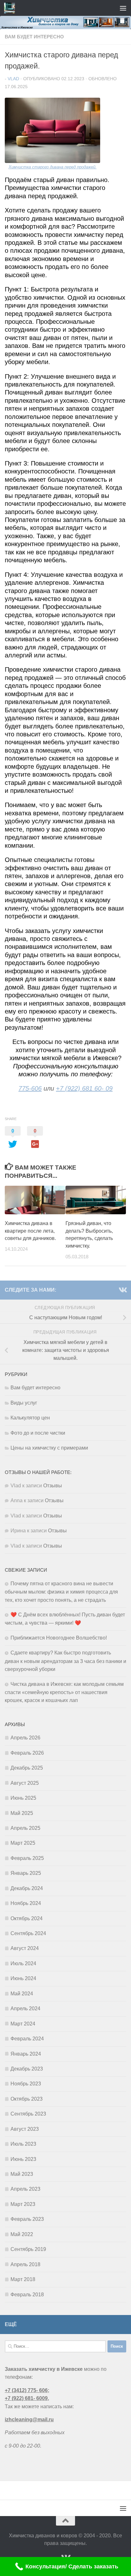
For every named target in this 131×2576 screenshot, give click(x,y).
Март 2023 (23, 2204)
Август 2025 (25, 1783)
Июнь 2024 (23, 1978)
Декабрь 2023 (27, 2069)
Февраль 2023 (27, 2219)
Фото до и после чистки (38, 1433)
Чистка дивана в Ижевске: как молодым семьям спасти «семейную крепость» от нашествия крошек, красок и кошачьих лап (64, 1692)
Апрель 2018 (25, 2264)
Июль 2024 (23, 1963)
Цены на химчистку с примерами (49, 1448)
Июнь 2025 (23, 1798)
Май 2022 (22, 2234)
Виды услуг (24, 1403)
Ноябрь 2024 (26, 1903)
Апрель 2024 (25, 2009)
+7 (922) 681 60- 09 (84, 1088)
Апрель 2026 (25, 1738)
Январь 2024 (26, 2054)
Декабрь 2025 (27, 1768)
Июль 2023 (23, 2144)
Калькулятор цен (30, 1418)
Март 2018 (23, 2279)
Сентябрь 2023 (28, 2114)
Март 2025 (23, 1843)
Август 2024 (25, 1948)
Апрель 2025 (25, 1828)
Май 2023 (22, 2174)
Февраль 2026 (27, 1753)
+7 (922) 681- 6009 (26, 2398)
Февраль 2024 (27, 2039)
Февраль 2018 (27, 2295)
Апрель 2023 (25, 2189)
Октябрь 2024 (27, 1918)
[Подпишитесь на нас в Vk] (122, 1290)
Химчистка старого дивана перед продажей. (53, 167)
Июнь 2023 (23, 2159)
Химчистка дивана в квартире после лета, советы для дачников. (30, 1231)
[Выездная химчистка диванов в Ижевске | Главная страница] (11, 8)
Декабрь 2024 (27, 1888)
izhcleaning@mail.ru (29, 2419)
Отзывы (53, 1486)
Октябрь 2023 (27, 2099)
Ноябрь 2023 (26, 2084)
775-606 (30, 1088)
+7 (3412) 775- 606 (26, 2390)
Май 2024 (22, 1994)
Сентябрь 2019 (28, 2249)
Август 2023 (25, 2129)
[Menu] (123, 8)
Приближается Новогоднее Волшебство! (59, 1638)
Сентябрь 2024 (28, 1933)
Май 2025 (22, 1813)
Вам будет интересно (34, 37)
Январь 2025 (26, 1873)
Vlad (13, 79)
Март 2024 (23, 2024)
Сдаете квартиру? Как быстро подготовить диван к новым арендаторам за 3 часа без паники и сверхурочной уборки (65, 1661)
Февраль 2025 (27, 1858)
